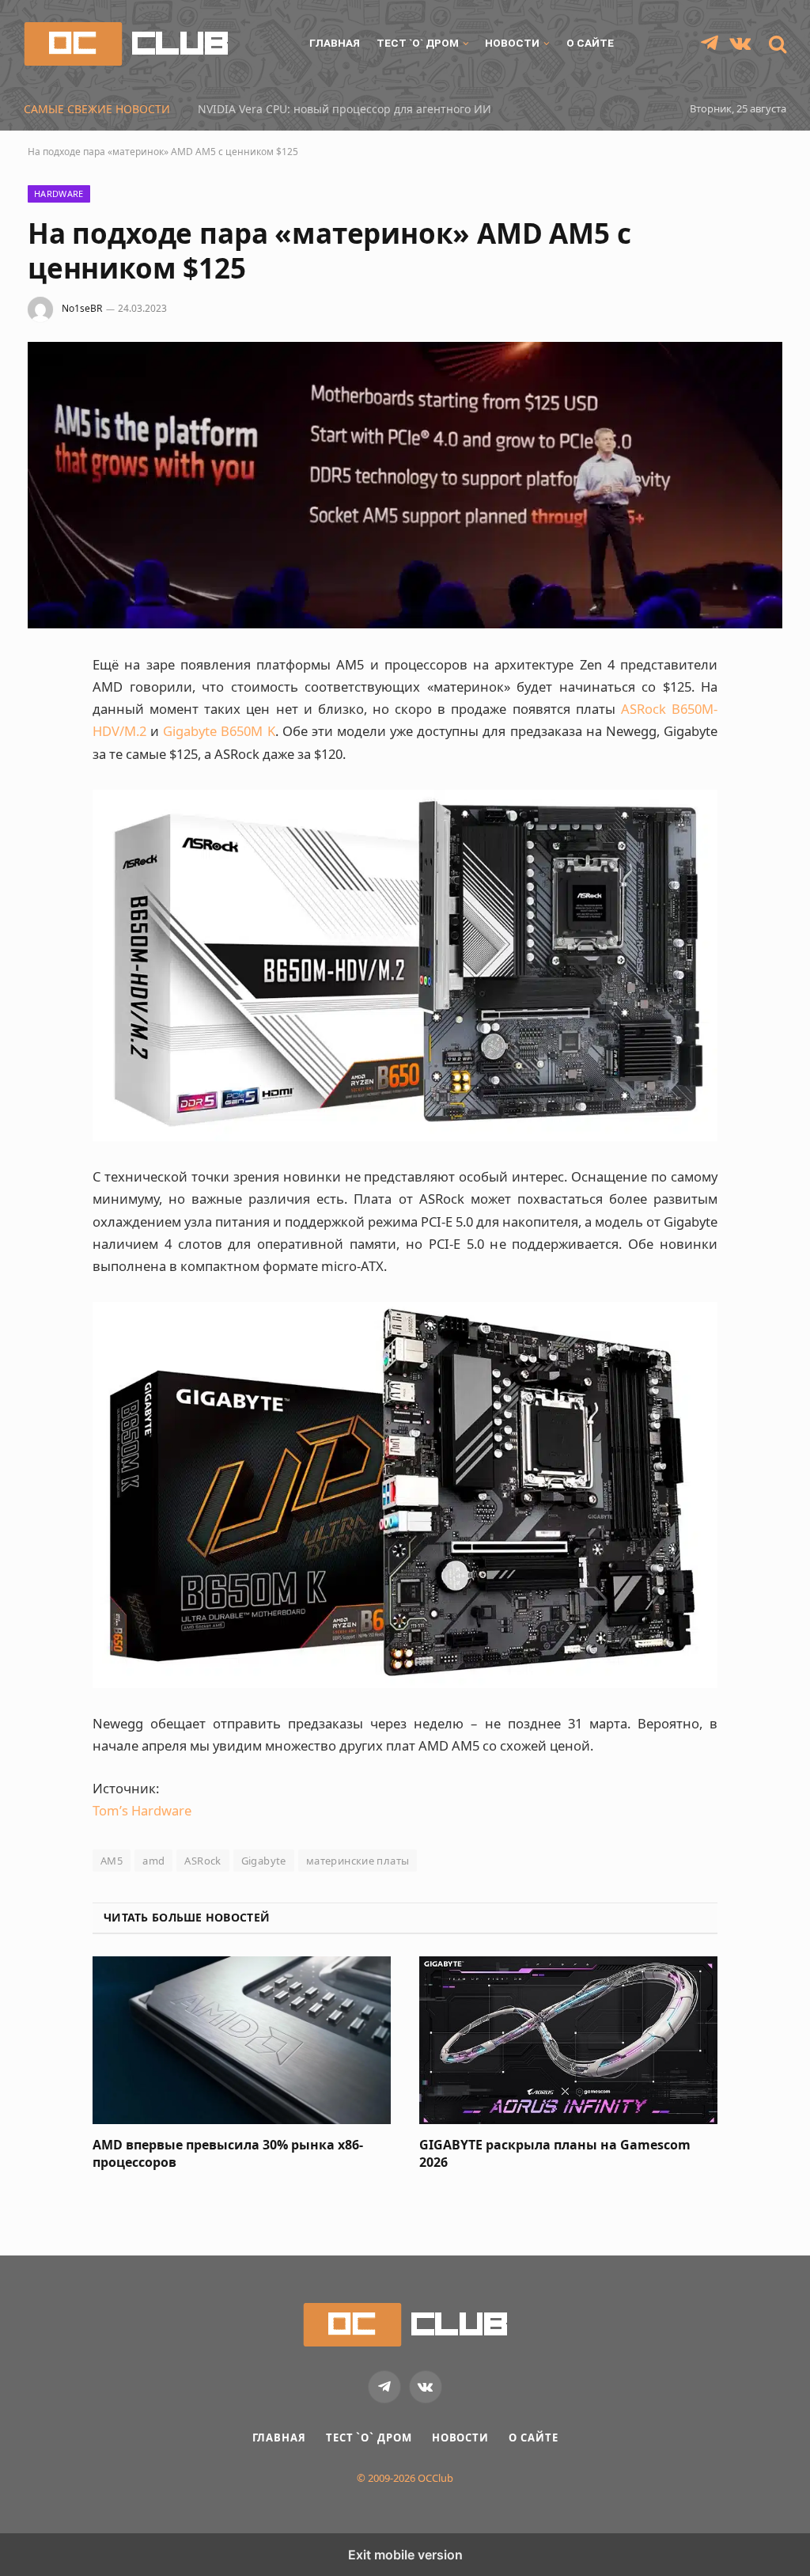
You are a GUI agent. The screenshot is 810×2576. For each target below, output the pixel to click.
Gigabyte (264, 1861)
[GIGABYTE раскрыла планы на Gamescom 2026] (568, 2040)
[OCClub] (126, 44)
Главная (335, 43)
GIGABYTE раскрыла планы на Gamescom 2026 (555, 2154)
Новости (512, 43)
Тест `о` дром (418, 43)
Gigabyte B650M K (219, 731)
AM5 (112, 1861)
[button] (776, 44)
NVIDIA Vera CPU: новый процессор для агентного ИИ (344, 109)
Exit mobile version (405, 2555)
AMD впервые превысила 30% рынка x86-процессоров (228, 2154)
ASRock (202, 1861)
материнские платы (358, 1861)
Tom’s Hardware (142, 1810)
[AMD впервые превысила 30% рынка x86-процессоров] (242, 2040)
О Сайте (590, 43)
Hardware (59, 193)
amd (153, 1861)
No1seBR (82, 308)
